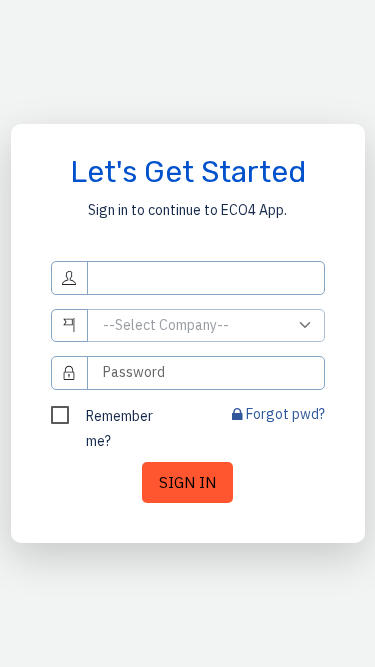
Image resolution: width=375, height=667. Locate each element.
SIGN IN (187, 482)
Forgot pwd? (284, 414)
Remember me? (119, 418)
